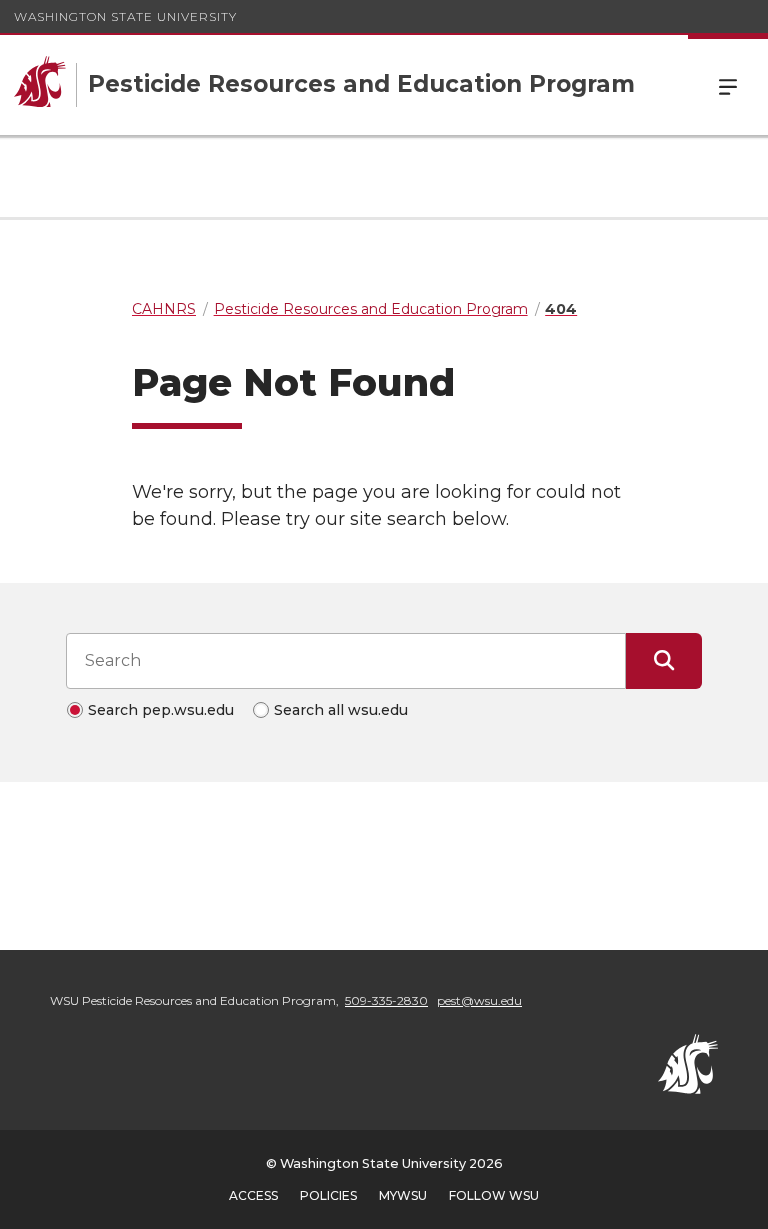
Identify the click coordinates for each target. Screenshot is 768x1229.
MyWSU (403, 1195)
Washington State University (125, 16)
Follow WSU (494, 1195)
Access (253, 1195)
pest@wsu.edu (479, 1000)
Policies (328, 1195)
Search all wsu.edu (341, 710)
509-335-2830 (386, 1000)
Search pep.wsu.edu (161, 710)
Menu (728, 85)
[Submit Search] (664, 661)
